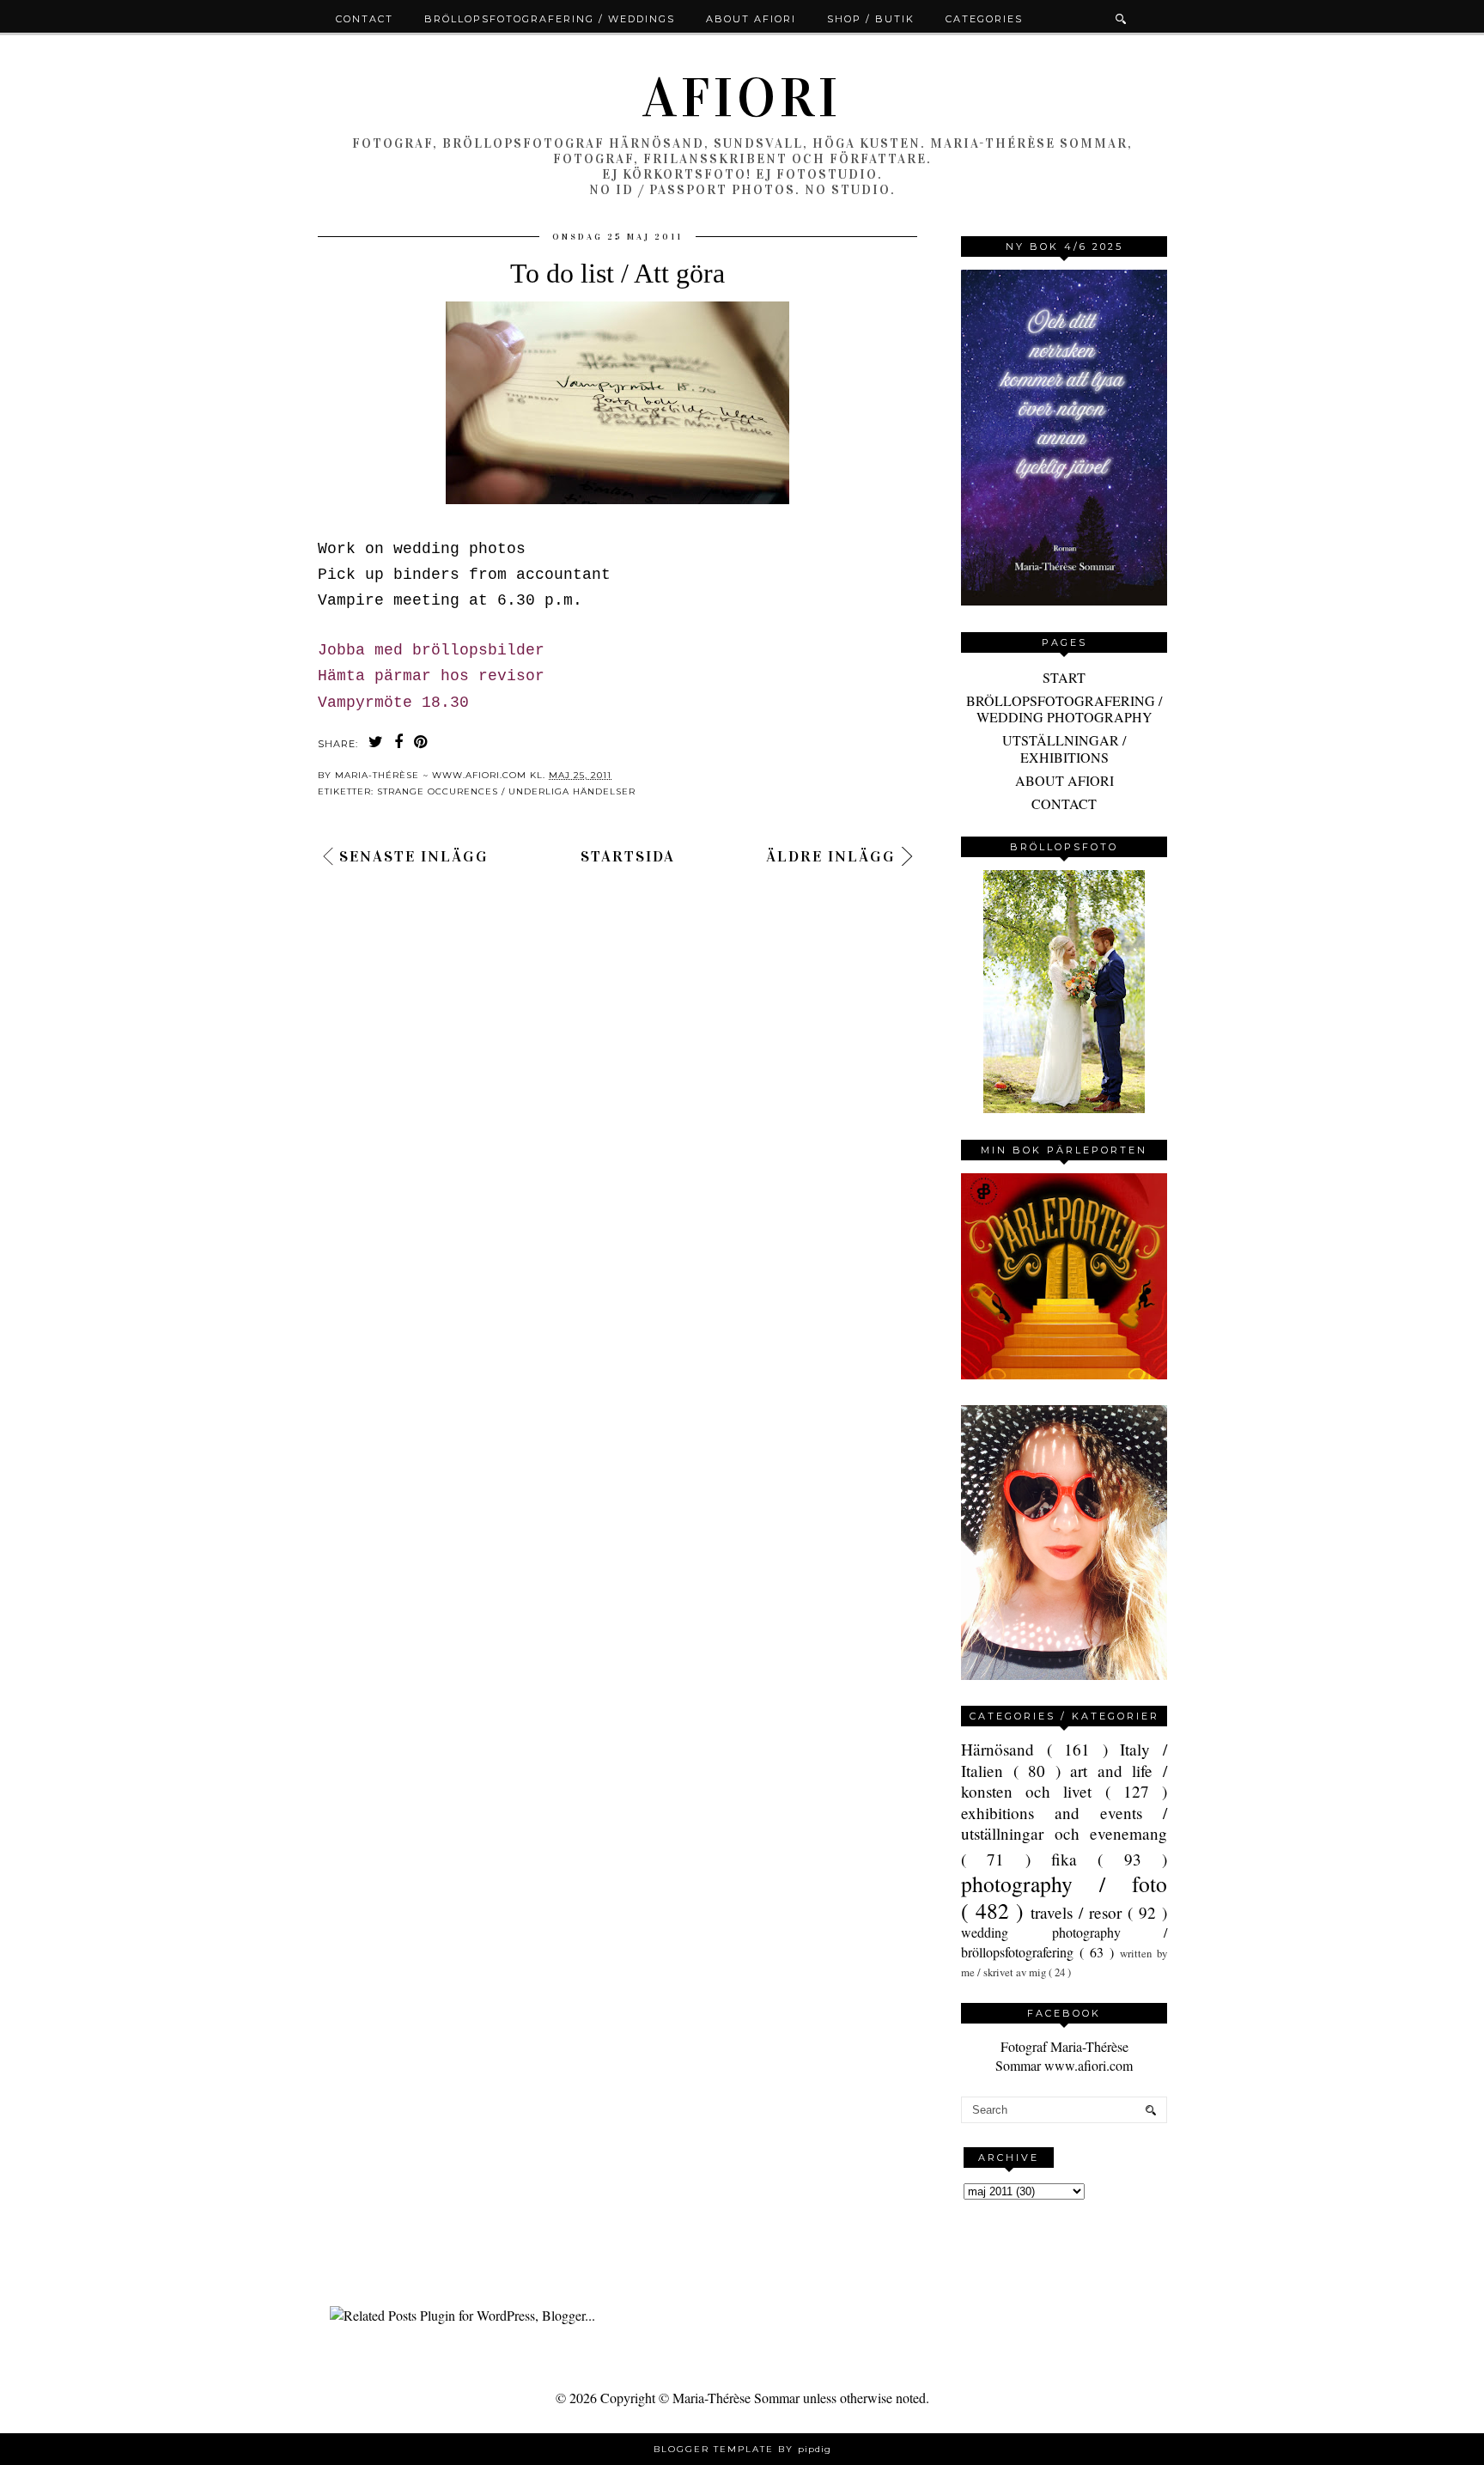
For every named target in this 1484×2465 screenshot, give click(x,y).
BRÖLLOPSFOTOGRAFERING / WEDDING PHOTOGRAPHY (1064, 709)
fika (1074, 1859)
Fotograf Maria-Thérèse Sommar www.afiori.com (1064, 2056)
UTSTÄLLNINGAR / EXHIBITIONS (1064, 748)
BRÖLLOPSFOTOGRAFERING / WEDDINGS (550, 19)
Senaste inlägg (414, 856)
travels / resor (1079, 1912)
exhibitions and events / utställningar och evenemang (1064, 1823)
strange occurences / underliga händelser (506, 791)
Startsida (628, 856)
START (1064, 677)
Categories (984, 19)
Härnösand (1004, 1749)
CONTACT (1064, 803)
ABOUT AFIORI (1064, 780)
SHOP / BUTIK (871, 19)
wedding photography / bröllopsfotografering (1064, 1942)
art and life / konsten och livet (1064, 1781)
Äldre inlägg (831, 856)
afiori (742, 98)
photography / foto (1064, 1884)
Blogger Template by (742, 2449)
